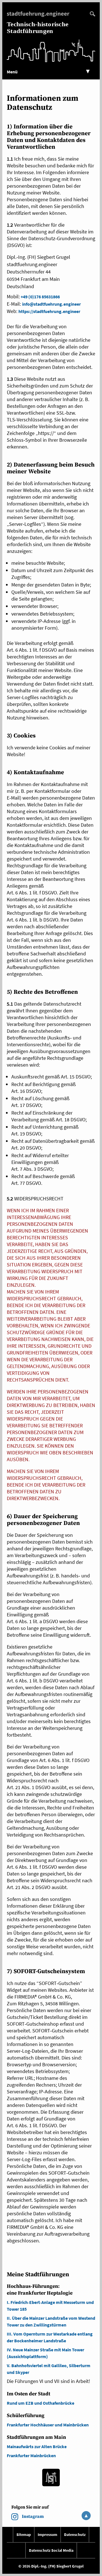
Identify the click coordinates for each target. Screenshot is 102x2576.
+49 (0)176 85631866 (40, 297)
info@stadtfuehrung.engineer (51, 304)
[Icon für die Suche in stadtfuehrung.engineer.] (93, 15)
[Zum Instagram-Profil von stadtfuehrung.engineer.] (15, 2518)
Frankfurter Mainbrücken (31, 2455)
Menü (48, 72)
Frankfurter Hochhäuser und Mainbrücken (48, 2425)
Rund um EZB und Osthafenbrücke (41, 2403)
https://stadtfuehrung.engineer (49, 311)
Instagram (33, 2516)
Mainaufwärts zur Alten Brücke (37, 2446)
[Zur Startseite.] (39, 15)
